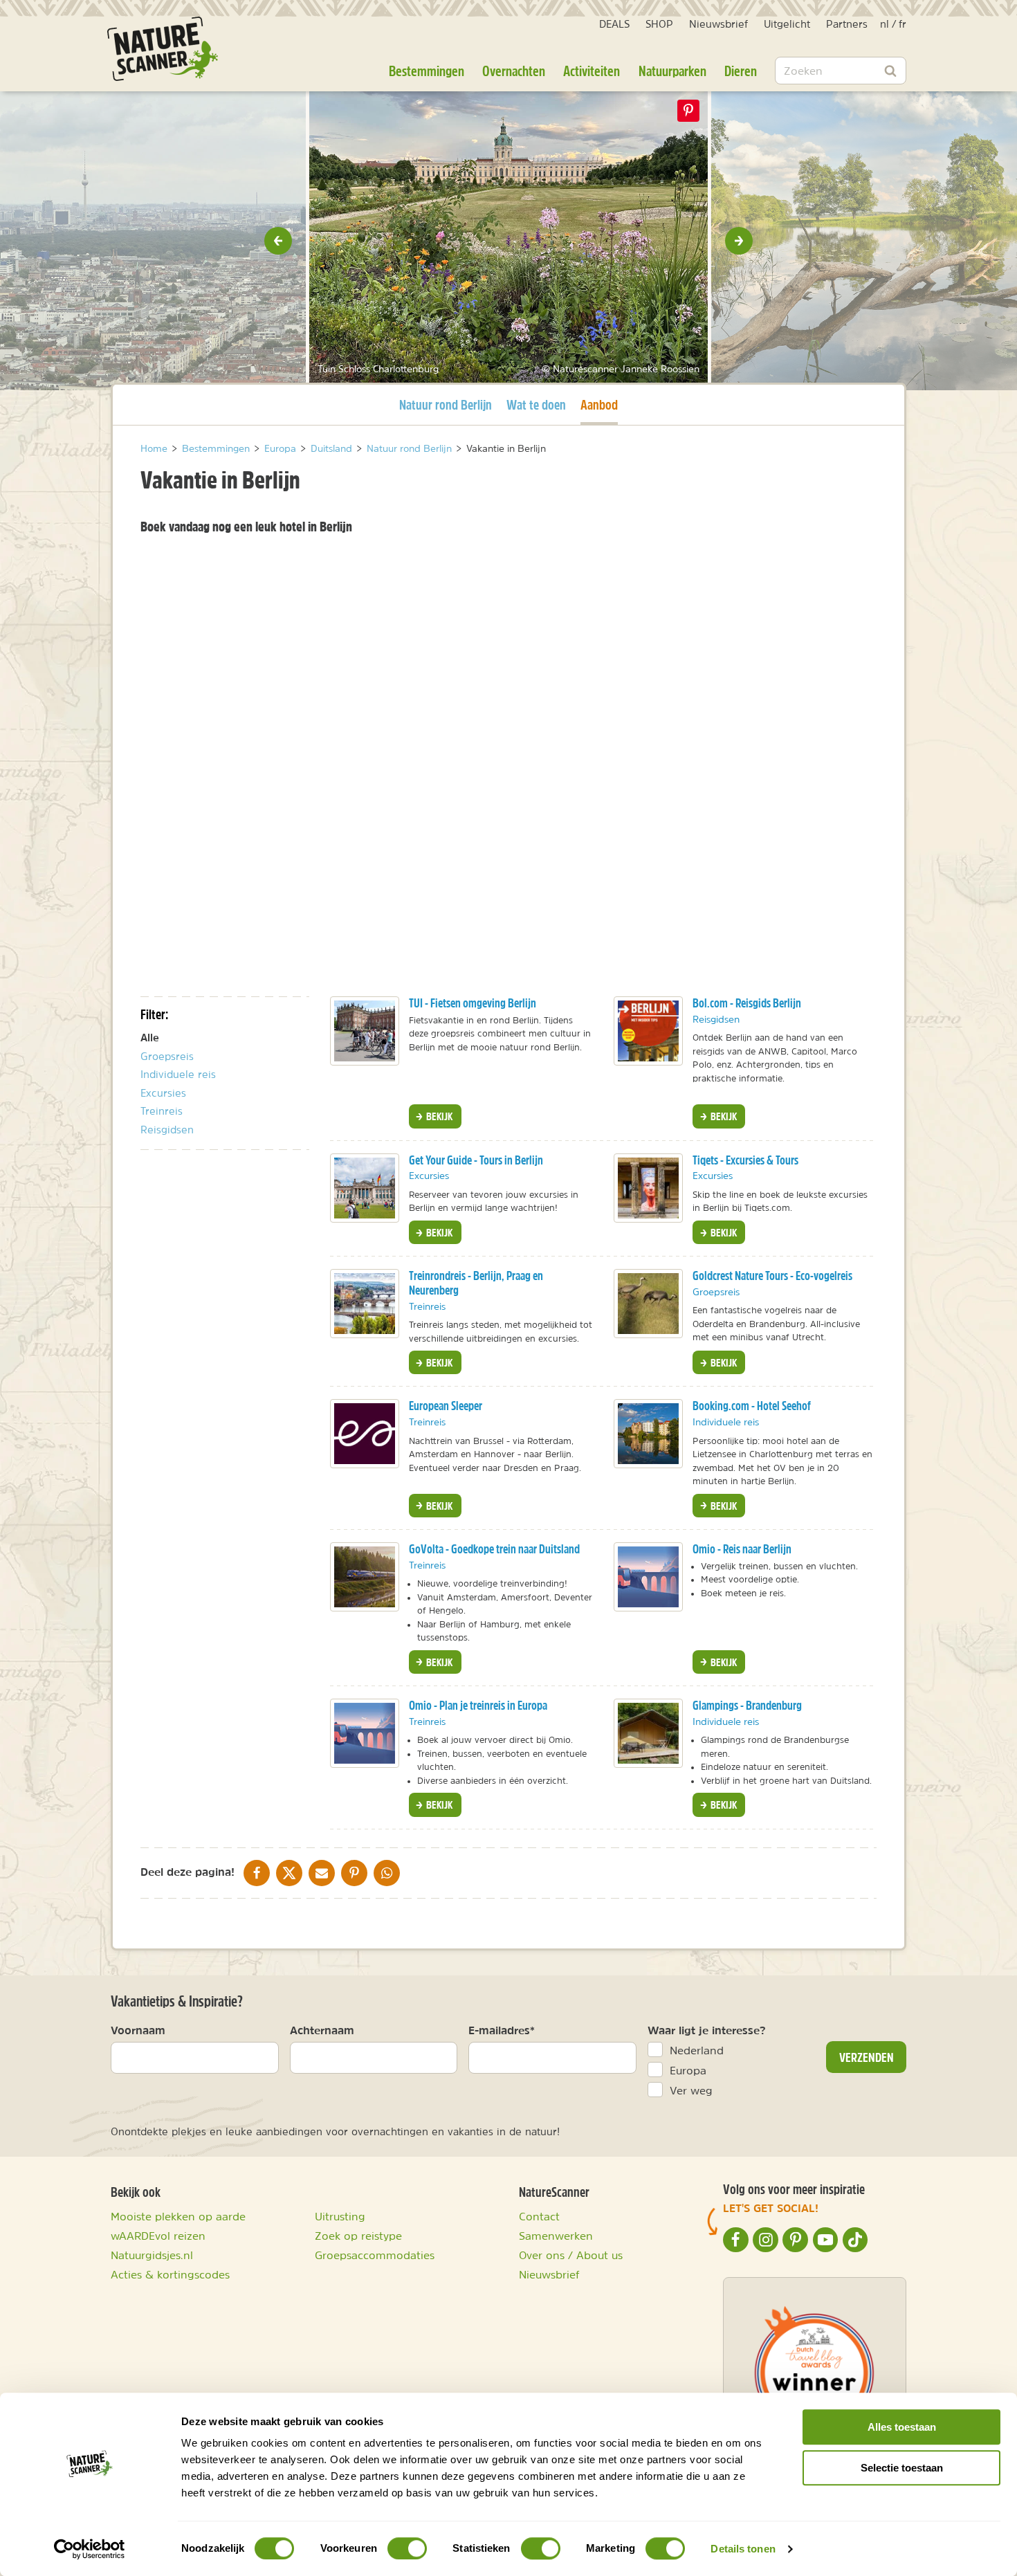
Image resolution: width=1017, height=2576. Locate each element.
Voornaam (138, 2030)
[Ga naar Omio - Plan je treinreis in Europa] (365, 1733)
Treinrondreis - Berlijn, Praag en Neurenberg (476, 1283)
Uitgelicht (787, 24)
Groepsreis (167, 1056)
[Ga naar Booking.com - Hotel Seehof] (648, 1434)
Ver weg (691, 2090)
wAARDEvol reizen (158, 2236)
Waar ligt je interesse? (707, 2030)
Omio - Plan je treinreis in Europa (478, 1705)
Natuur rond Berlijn (446, 404)
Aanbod (599, 404)
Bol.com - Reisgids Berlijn (747, 1003)
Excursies (163, 1093)
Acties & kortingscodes (170, 2274)
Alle (150, 1038)
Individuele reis (178, 1074)
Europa (688, 2070)
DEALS (614, 24)
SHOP (659, 24)
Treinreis (162, 1111)
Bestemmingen (427, 71)
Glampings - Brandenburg (747, 1705)
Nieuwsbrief (718, 24)
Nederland (697, 2050)
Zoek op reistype (358, 2236)
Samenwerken (556, 2236)
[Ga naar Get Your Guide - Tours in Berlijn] (365, 1188)
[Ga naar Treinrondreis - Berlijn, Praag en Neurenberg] (365, 1304)
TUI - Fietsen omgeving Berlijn (473, 1003)
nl (885, 24)
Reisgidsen (167, 1130)
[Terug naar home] (163, 49)
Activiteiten (592, 71)
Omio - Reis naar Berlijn (742, 1549)
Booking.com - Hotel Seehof (752, 1406)
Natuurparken (672, 71)
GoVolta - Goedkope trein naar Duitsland (494, 1549)
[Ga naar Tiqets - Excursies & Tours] (648, 1188)
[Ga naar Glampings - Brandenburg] (648, 1733)
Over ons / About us (571, 2255)
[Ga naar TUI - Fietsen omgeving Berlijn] (365, 1031)
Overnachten (514, 71)
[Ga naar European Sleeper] (365, 1434)
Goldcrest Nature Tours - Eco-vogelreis (772, 1276)
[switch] (407, 2548)
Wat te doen (536, 404)
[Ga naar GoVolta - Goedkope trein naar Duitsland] (365, 1577)
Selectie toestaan (902, 2468)
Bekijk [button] (438, 1116)
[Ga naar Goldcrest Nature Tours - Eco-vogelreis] (648, 1304)
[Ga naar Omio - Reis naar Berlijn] (648, 1577)
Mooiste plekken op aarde (178, 2216)
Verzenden (867, 2057)
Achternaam (322, 2030)
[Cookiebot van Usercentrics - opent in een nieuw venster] (90, 2549)
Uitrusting (340, 2216)
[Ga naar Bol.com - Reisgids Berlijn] (648, 1031)
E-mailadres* (502, 2030)
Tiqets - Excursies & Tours (745, 1160)
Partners (847, 24)
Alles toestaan (902, 2427)
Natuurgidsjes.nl (152, 2255)
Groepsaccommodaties (375, 2255)
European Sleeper (446, 1406)
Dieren (741, 71)
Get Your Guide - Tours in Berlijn (476, 1160)
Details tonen (743, 2549)
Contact (539, 2216)
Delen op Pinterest (688, 111)
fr (903, 24)
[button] (278, 241)
